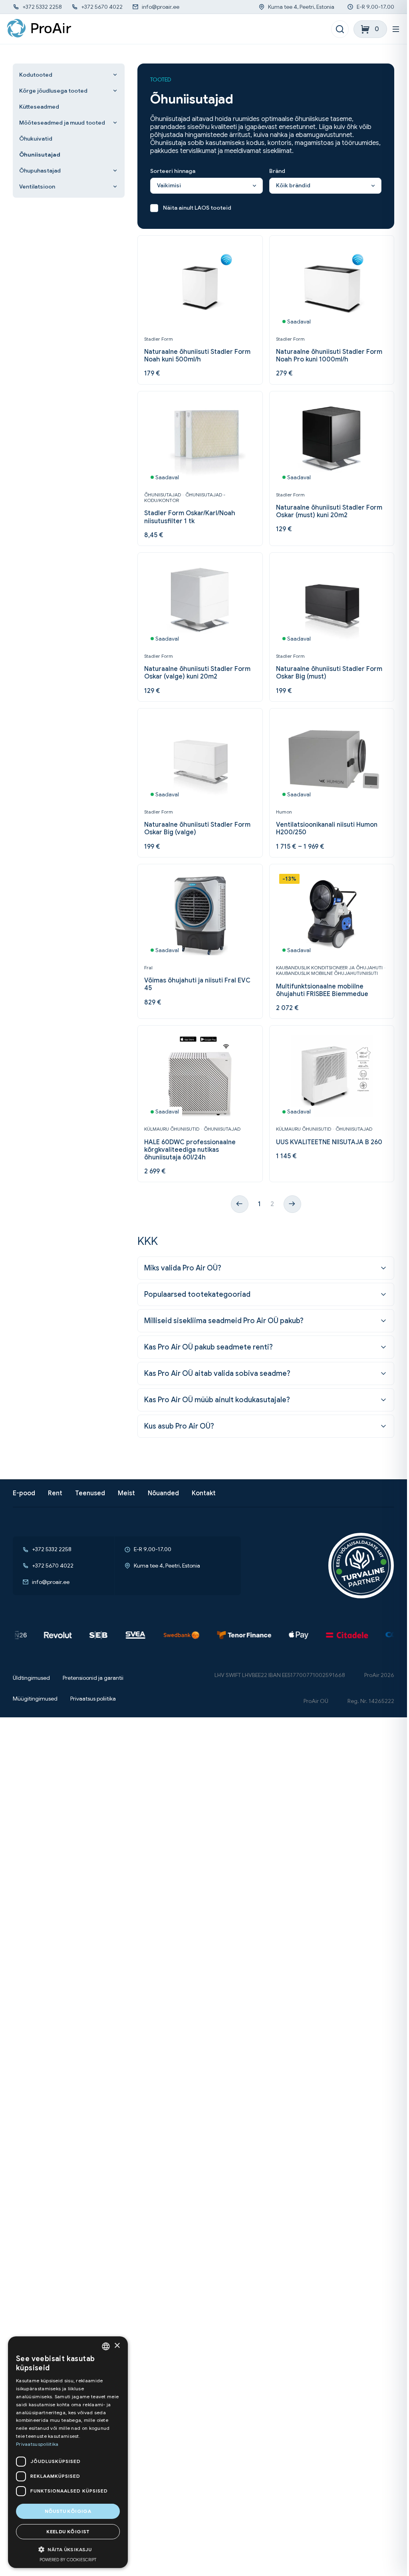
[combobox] (106, 2346)
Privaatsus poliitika (93, 1699)
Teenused (90, 1493)
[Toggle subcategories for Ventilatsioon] (115, 187)
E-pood (24, 1493)
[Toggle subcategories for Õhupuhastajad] (115, 171)
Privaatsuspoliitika (37, 2444)
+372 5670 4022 (102, 7)
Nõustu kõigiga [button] (68, 2511)
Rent (55, 1493)
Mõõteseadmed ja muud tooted (62, 123)
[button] (68, 2549)
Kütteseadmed (39, 107)
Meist (126, 1493)
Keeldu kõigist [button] (68, 2531)
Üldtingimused (31, 1678)
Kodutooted (36, 75)
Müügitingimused (35, 1699)
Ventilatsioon (37, 187)
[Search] (340, 29)
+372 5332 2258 (42, 7)
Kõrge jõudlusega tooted (53, 91)
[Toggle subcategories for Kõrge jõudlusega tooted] (115, 91)
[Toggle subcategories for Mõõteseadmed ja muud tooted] (115, 123)
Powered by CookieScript (68, 2560)
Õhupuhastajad (40, 171)
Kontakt (204, 1493)
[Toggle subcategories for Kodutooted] (115, 75)
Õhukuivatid (36, 139)
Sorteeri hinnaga (173, 171)
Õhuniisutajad (40, 155)
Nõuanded (163, 1493)
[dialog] (68, 2452)
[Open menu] (396, 29)
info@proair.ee (161, 7)
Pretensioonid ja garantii (93, 1678)
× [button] (117, 2346)
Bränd (277, 171)
